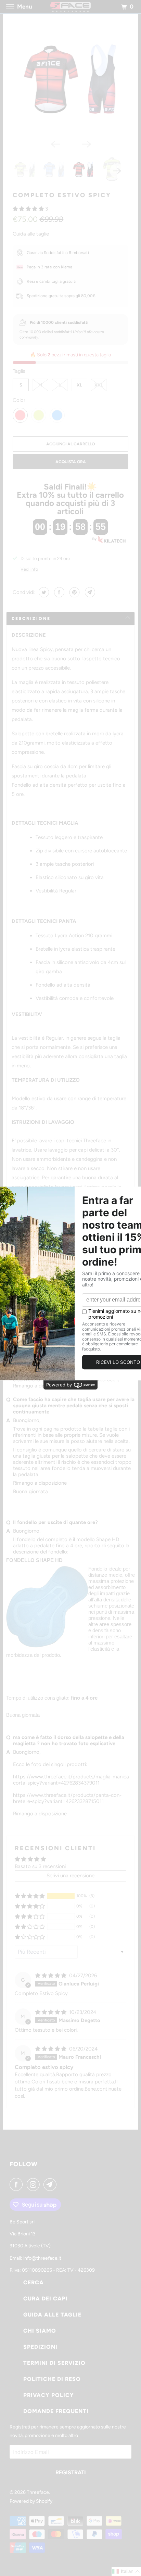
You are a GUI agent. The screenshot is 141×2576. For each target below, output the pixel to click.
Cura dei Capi (46, 2299)
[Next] (86, 143)
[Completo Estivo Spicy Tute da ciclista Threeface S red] (70, 78)
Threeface (38, 2492)
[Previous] (55, 143)
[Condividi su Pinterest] (74, 592)
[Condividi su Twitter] (43, 592)
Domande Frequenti (56, 2411)
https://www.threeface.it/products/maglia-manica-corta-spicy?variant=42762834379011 (72, 1780)
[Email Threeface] (51, 2184)
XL (79, 385)
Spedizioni (40, 2347)
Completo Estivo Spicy (62, 195)
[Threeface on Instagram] (35, 2184)
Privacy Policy (49, 2395)
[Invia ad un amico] (89, 592)
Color (19, 400)
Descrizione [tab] (31, 619)
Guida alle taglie (31, 234)
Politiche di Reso (52, 2379)
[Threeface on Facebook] (17, 2184)
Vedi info (29, 569)
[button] (29, 209)
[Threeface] (70, 7)
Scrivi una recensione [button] (70, 1876)
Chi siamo (40, 2331)
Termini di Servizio (54, 2363)
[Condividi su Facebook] (58, 592)
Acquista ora (71, 462)
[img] (52, 1976)
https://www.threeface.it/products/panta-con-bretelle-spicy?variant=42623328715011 (67, 1798)
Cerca (34, 2282)
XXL (99, 385)
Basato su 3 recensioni (40, 1866)
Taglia (19, 371)
